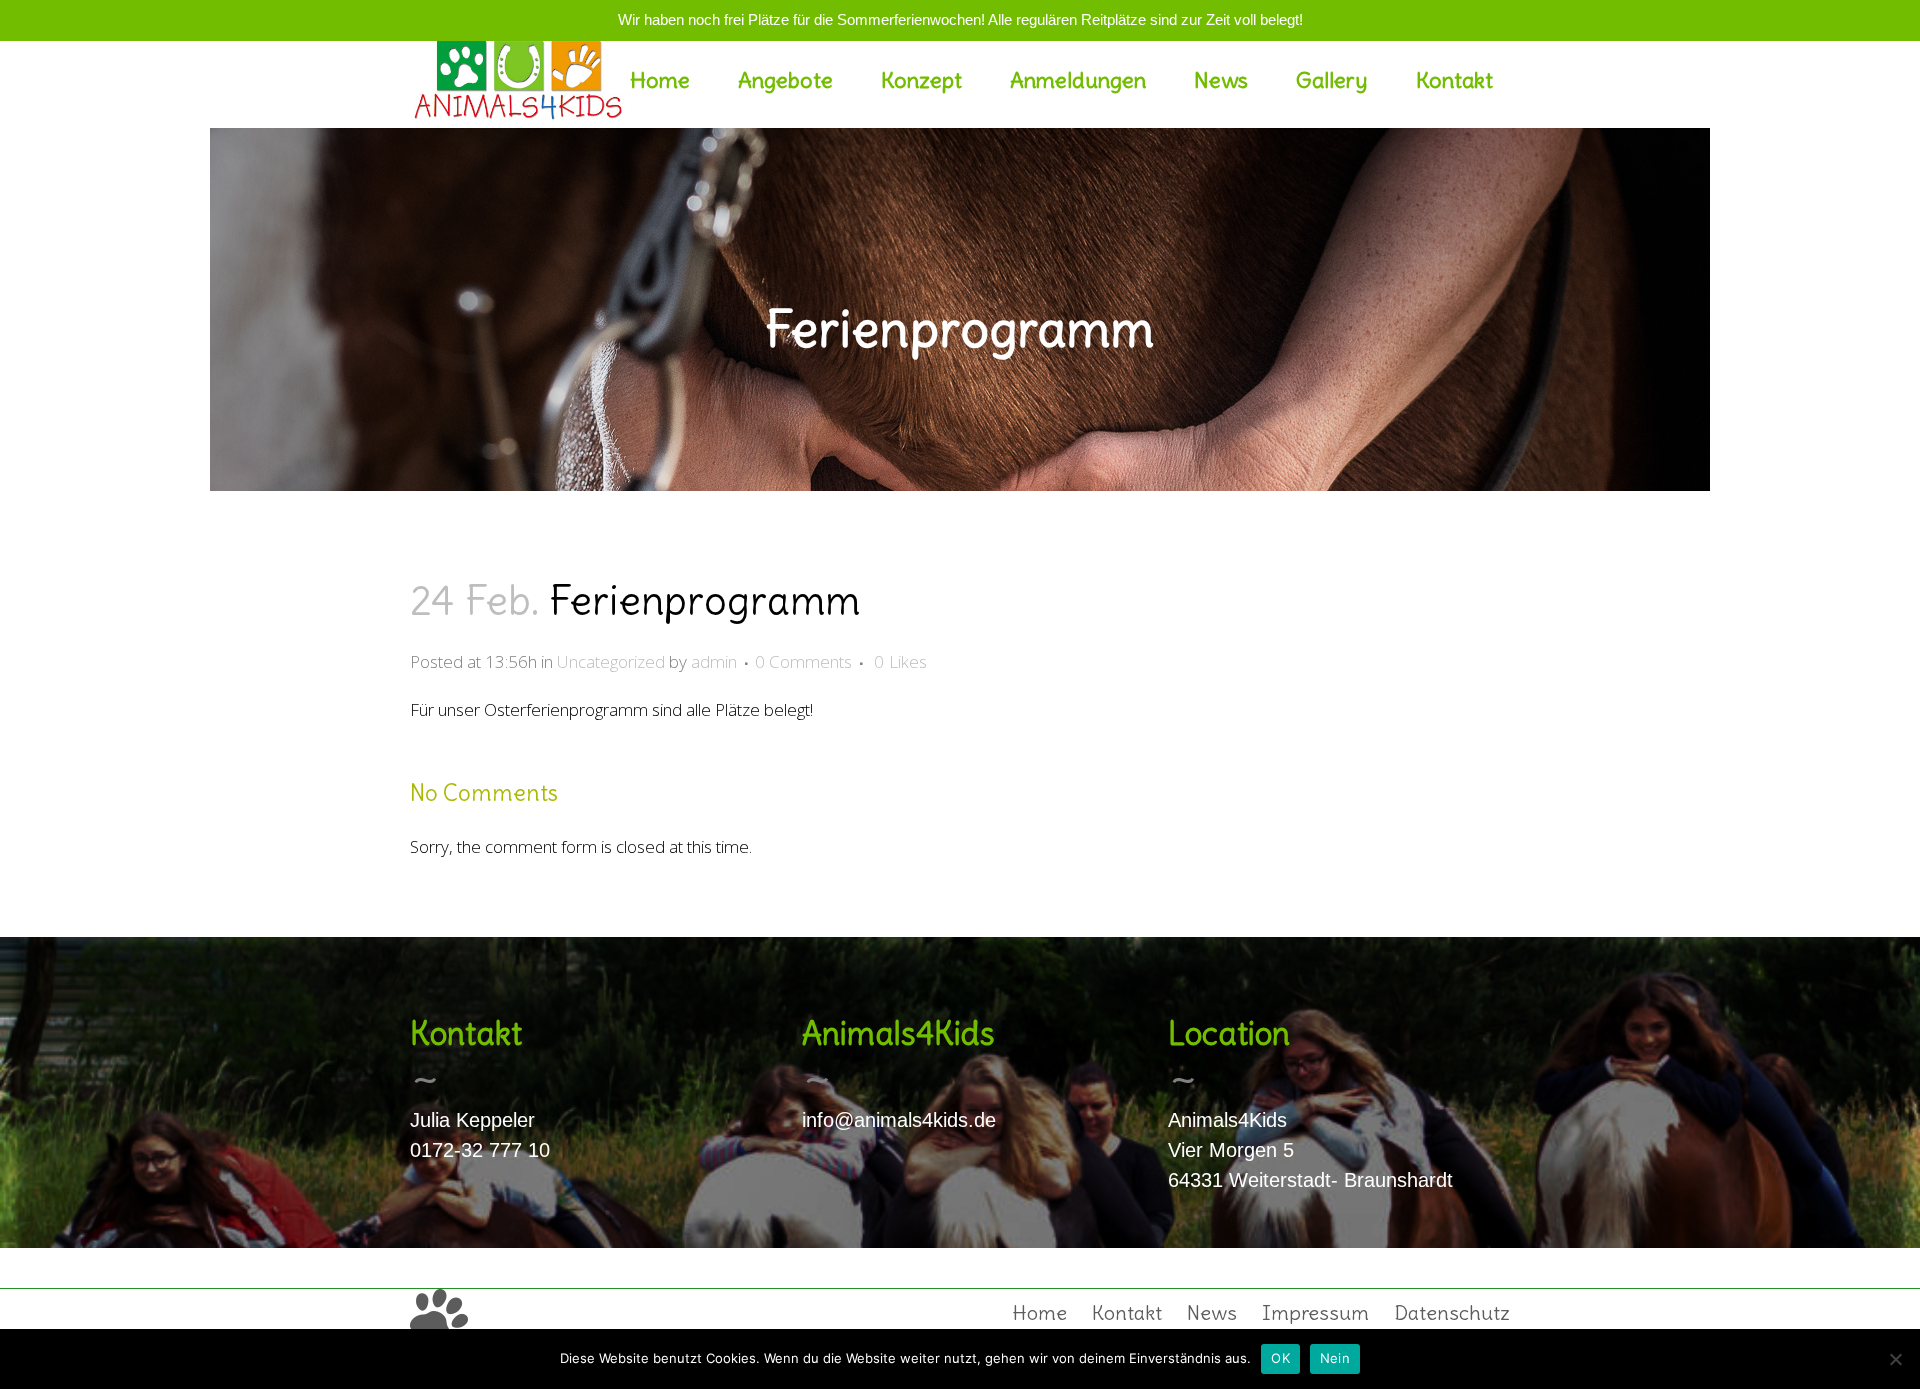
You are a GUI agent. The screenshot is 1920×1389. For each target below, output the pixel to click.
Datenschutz (1452, 1312)
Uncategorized (611, 661)
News (1212, 1312)
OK (1280, 1358)
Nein (1335, 1358)
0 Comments (803, 661)
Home (1039, 1312)
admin (714, 661)
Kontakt (1127, 1312)
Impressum (1315, 1312)
